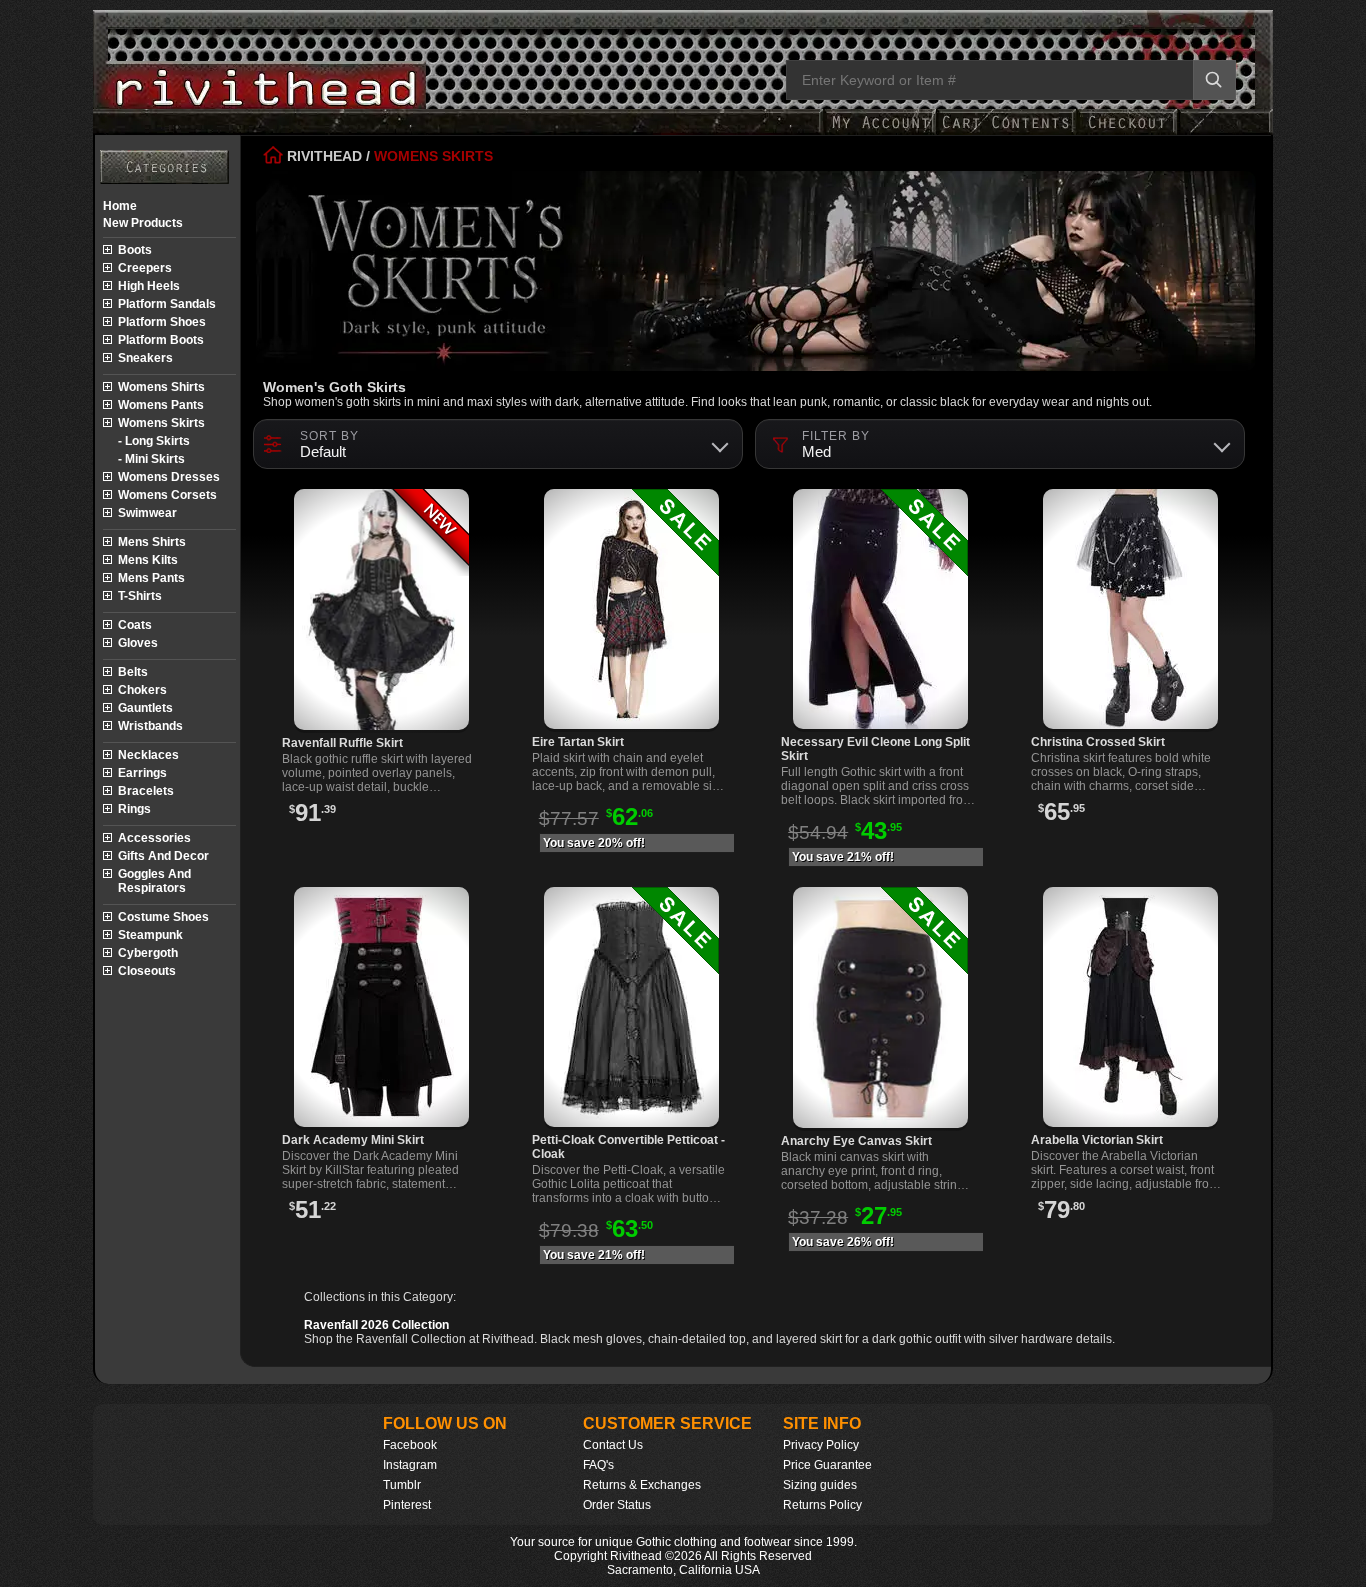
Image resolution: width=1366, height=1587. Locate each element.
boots (135, 250)
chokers (142, 690)
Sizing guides (820, 1485)
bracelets (146, 791)
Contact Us (613, 1445)
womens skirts (161, 423)
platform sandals (167, 304)
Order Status (617, 1505)
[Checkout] (1126, 132)
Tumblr (402, 1485)
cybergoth (148, 953)
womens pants (161, 405)
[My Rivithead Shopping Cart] (1006, 132)
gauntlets (145, 708)
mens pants (151, 578)
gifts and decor (163, 856)
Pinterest (407, 1505)
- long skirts (154, 441)
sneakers (145, 358)
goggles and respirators (154, 881)
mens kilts (148, 560)
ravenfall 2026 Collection (376, 1325)
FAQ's (598, 1465)
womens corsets (167, 495)
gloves (138, 643)
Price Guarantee (827, 1465)
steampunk (150, 935)
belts (133, 672)
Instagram (410, 1465)
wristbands (150, 726)
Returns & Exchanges (642, 1485)
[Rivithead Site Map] (164, 167)
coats (135, 625)
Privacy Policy (821, 1445)
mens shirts (152, 542)
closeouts (147, 971)
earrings (142, 773)
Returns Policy (822, 1505)
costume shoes (163, 917)
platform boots (161, 340)
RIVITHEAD (322, 156)
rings (134, 809)
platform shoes (162, 322)
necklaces (148, 755)
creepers (145, 268)
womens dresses (169, 477)
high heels (149, 286)
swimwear (147, 513)
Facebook (410, 1445)
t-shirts (140, 596)
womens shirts (161, 387)
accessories (154, 838)
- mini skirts (151, 459)
